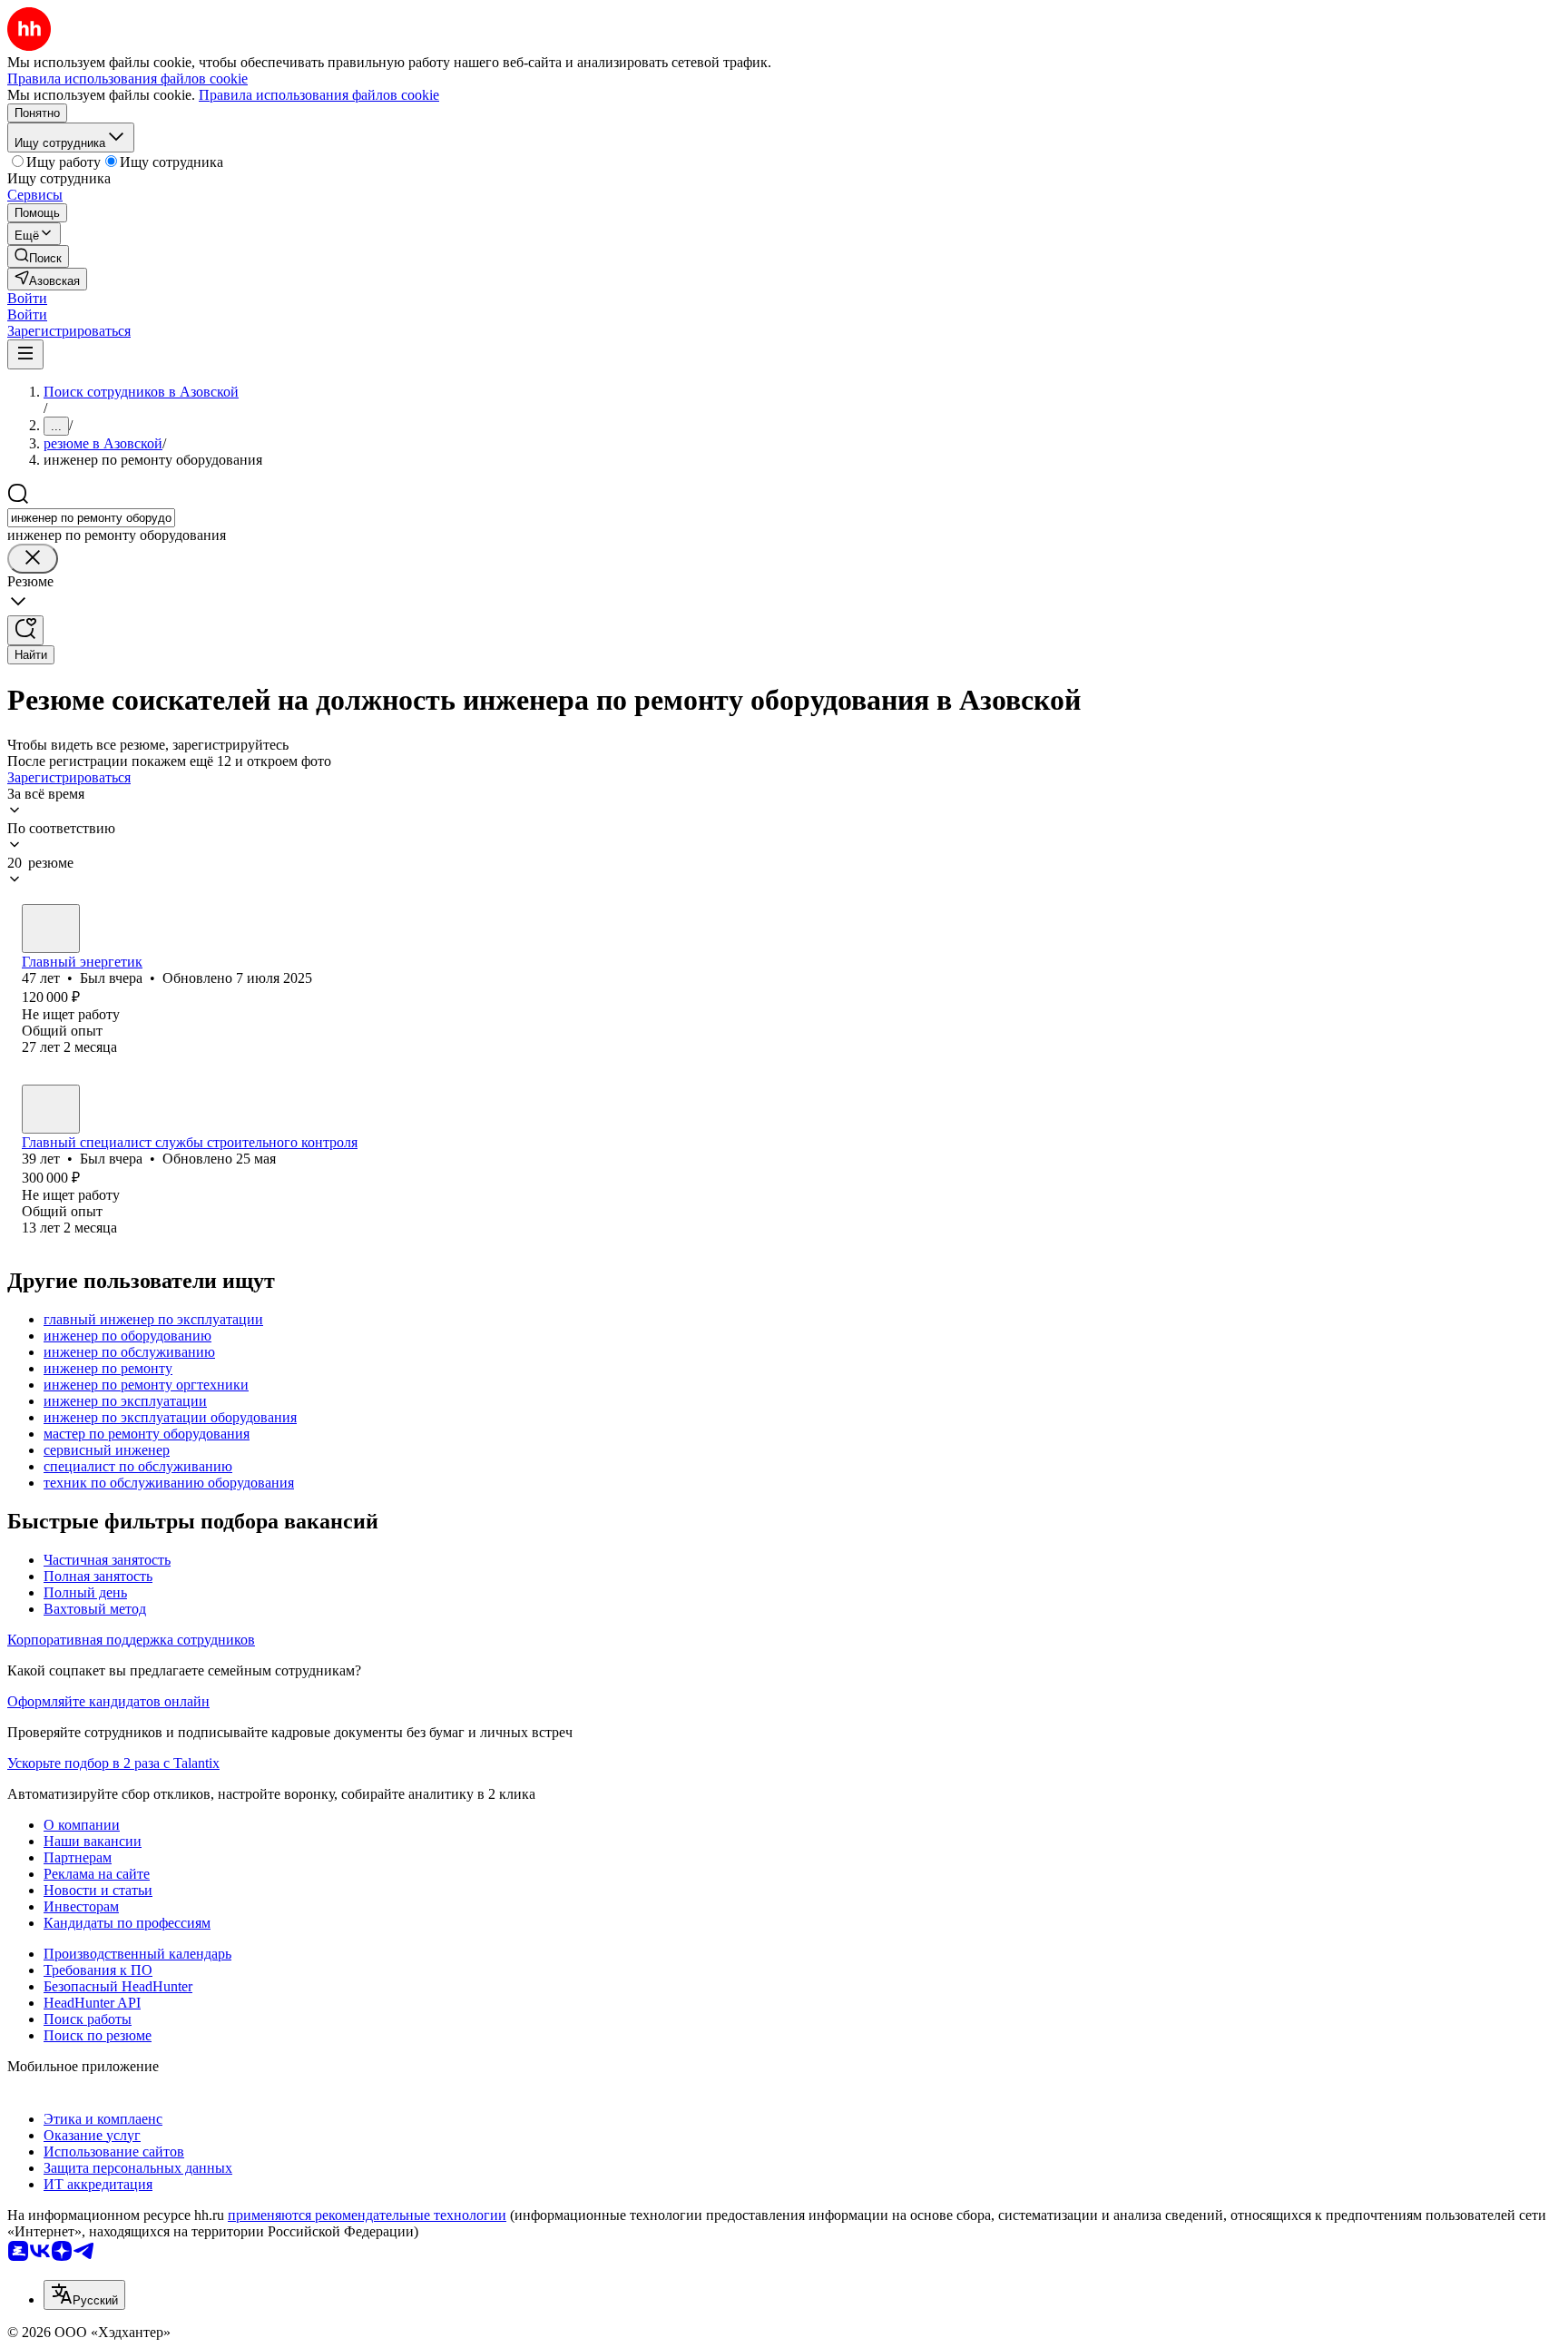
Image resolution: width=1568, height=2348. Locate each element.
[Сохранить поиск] (25, 630)
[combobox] (91, 518)
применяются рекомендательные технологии (367, 2215)
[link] (38, 256)
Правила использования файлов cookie (319, 95)
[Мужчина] (51, 928)
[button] (27, 298)
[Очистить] (33, 559)
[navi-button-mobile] (25, 354)
